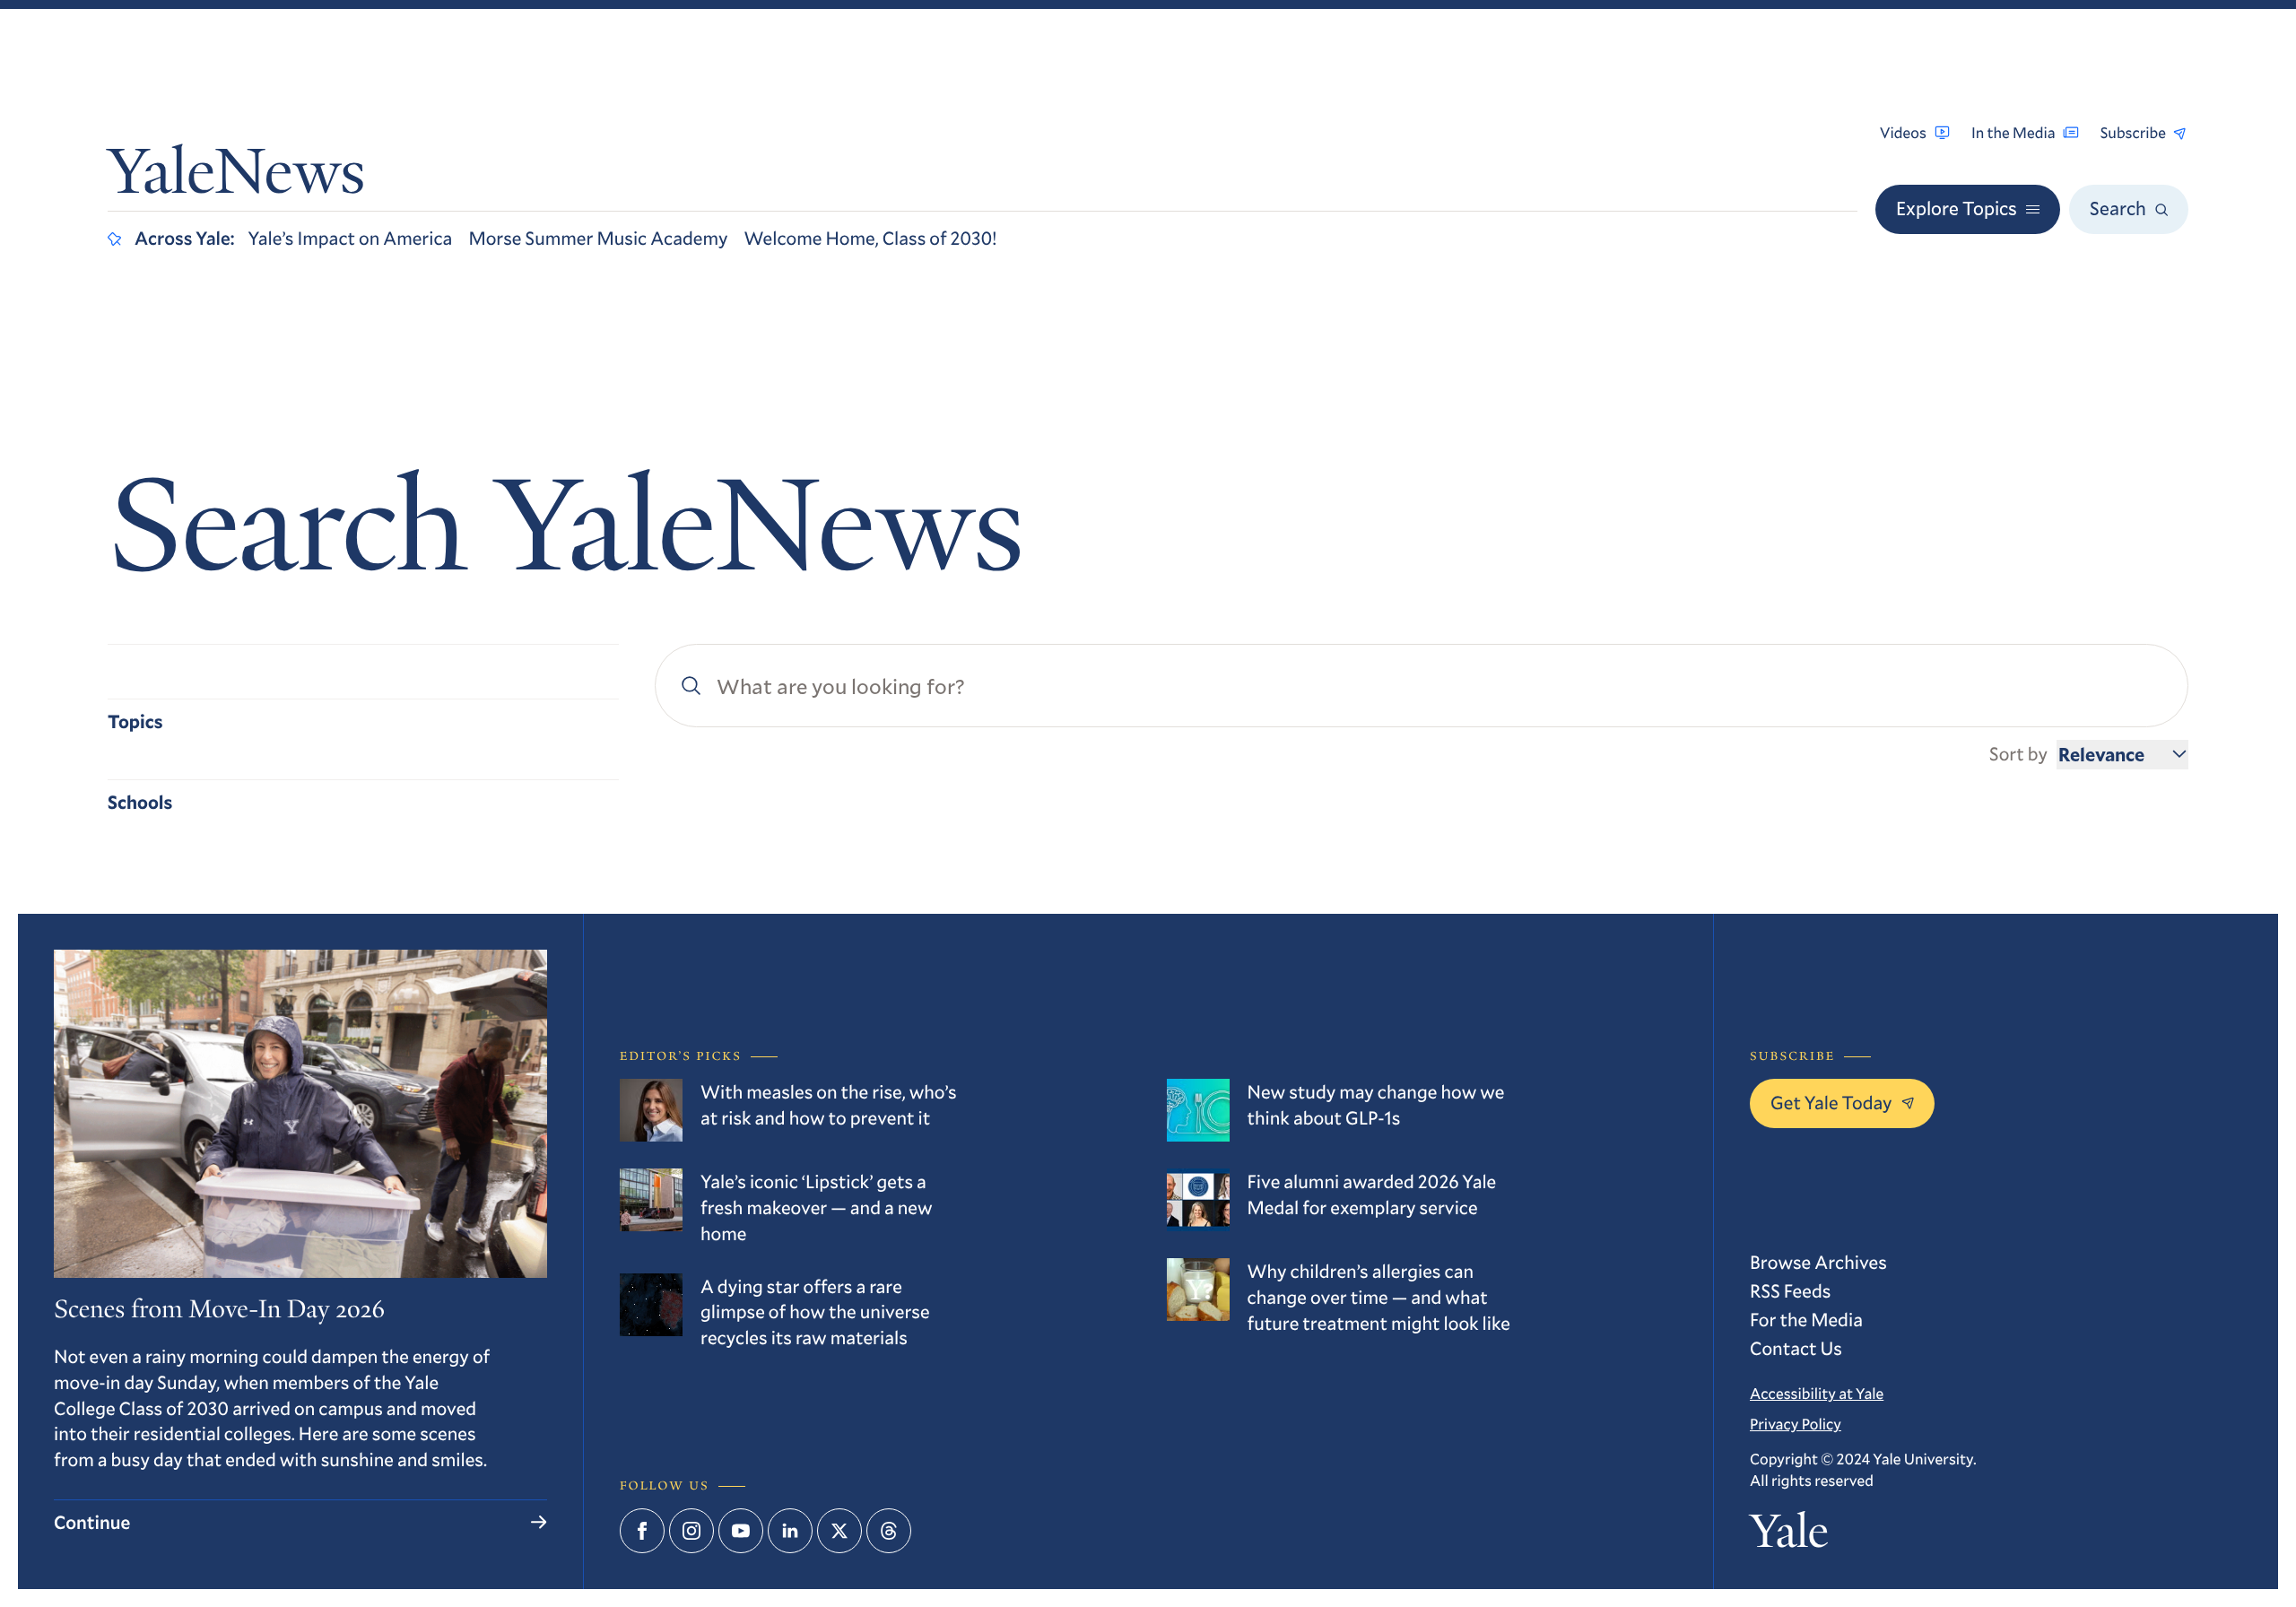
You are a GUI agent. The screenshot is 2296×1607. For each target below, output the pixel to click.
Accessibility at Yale (1817, 1393)
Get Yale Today (1831, 1102)
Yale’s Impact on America (351, 238)
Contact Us (1796, 1348)
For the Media (1806, 1319)
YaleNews (236, 178)
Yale (1789, 1537)
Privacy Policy (1796, 1424)
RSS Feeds (1790, 1290)
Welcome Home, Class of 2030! (871, 238)
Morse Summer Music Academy (598, 238)
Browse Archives (1818, 1262)
